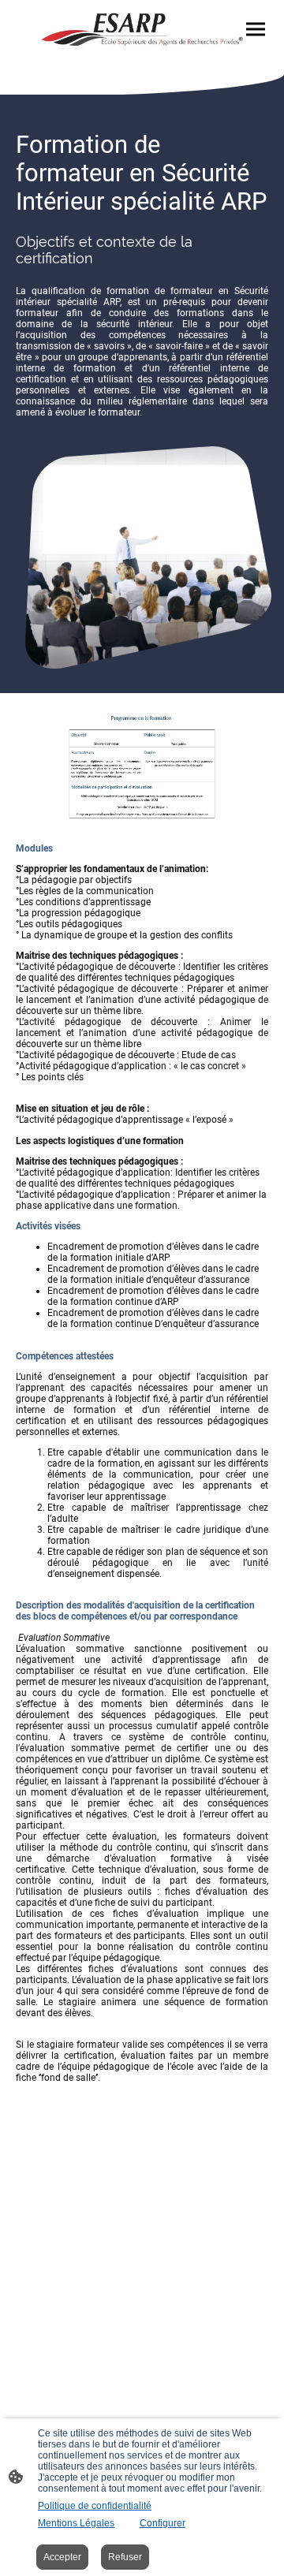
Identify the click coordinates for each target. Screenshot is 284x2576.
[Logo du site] (142, 31)
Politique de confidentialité (95, 2506)
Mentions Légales (76, 2523)
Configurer (163, 2523)
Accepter (62, 2557)
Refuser (125, 2557)
